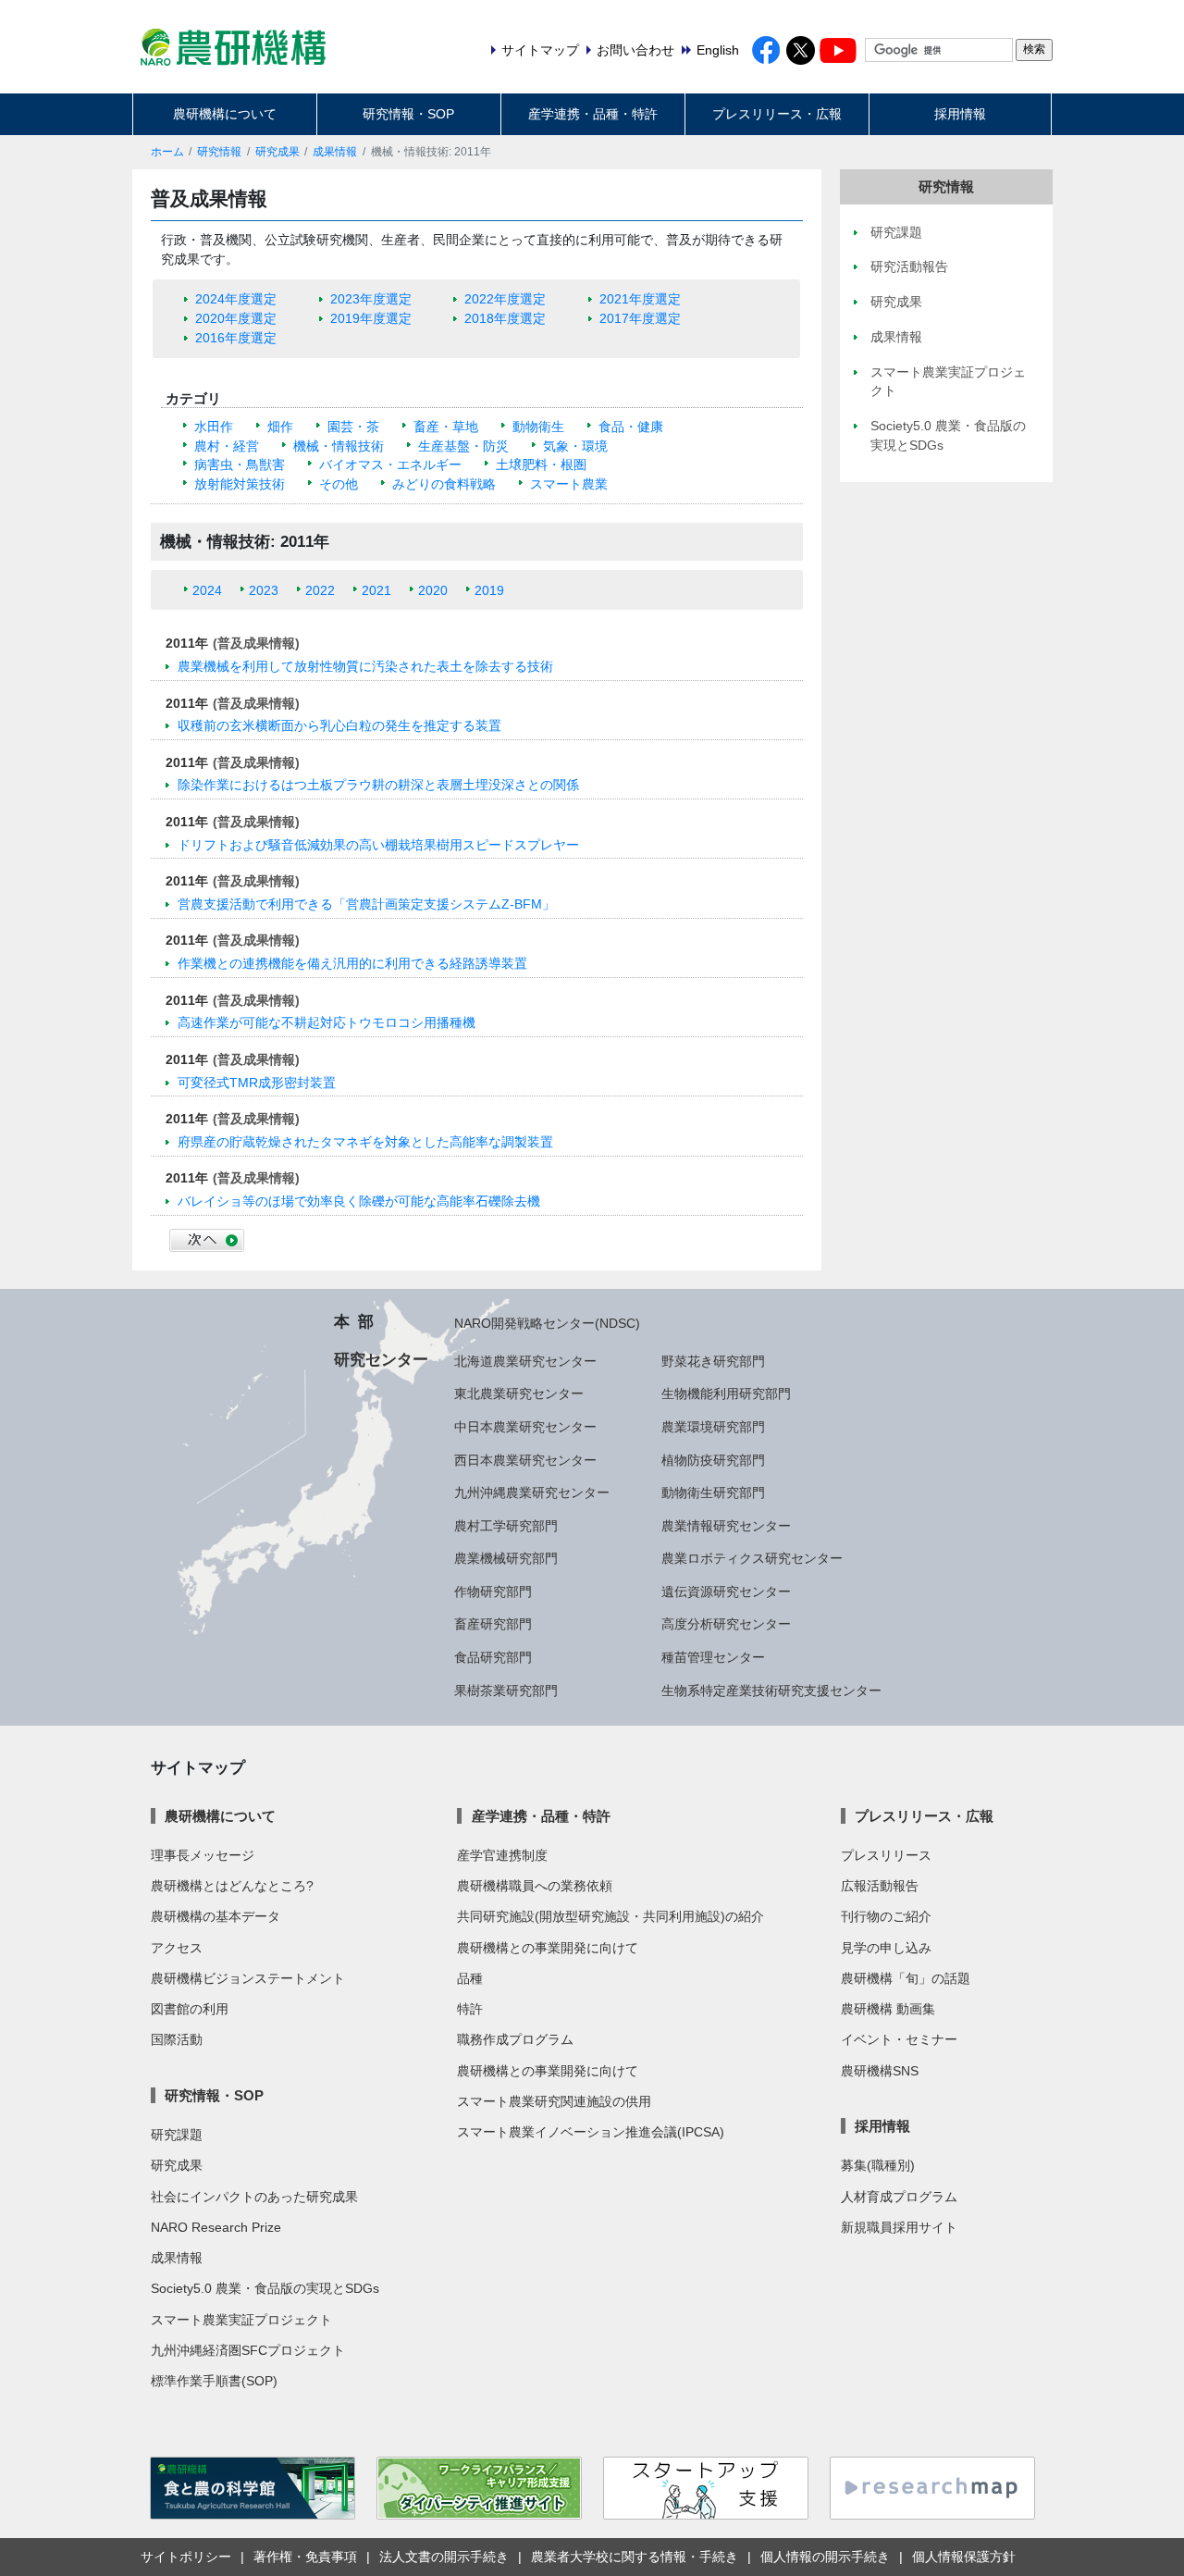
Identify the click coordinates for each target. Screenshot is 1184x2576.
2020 (433, 590)
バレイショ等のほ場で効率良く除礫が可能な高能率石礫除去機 (359, 1201)
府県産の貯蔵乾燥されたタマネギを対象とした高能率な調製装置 (365, 1142)
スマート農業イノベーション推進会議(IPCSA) (591, 2132)
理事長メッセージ (203, 1855)
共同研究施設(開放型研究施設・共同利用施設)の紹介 (610, 1916)
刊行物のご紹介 (886, 1916)
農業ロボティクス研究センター (752, 1558)
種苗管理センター (713, 1657)
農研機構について (225, 114)
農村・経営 (227, 446)
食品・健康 (631, 427)
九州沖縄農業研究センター (532, 1492)
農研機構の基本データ (216, 1916)
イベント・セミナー (899, 2039)
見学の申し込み (886, 1948)
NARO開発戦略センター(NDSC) (547, 1323)
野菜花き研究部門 (713, 1361)
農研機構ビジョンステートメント (248, 1978)
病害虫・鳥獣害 (240, 464)
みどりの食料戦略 (444, 484)
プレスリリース (886, 1855)
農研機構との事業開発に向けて (548, 1948)
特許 (470, 2009)
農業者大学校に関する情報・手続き (635, 2557)
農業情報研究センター (726, 1526)
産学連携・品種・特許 (593, 114)
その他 (339, 484)
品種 (470, 1978)
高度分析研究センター (726, 1624)
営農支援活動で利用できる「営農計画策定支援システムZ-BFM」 (366, 904)
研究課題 (177, 2135)
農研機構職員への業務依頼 (535, 1886)
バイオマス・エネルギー (390, 464)
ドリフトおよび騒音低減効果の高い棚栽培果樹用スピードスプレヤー (378, 845)
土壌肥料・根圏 (541, 464)
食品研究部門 (493, 1657)
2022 (320, 590)
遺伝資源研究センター (726, 1591)
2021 (376, 590)
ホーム (167, 152)
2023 (264, 590)
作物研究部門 (493, 1591)
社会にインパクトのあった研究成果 (254, 2197)
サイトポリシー (186, 2557)
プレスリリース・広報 (777, 114)
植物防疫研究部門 (713, 1460)
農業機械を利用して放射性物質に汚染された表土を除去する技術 (365, 666)
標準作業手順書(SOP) (214, 2381)
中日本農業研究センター (525, 1427)
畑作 (280, 427)
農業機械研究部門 (506, 1558)
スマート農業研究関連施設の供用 (554, 2101)
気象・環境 (575, 446)
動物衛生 (538, 427)
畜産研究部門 (493, 1624)
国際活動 (177, 2039)
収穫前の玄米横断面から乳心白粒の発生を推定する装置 (339, 725)
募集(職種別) (878, 2165)
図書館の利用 (190, 2009)
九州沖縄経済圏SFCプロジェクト (248, 2350)
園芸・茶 (353, 427)
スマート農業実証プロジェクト (241, 2320)
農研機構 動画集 (888, 2009)
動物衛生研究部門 (713, 1492)
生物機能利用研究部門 (726, 1393)
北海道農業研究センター (525, 1361)
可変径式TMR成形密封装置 (257, 1083)
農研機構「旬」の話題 (906, 1978)
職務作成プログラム (515, 2039)
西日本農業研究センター (525, 1460)
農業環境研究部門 (713, 1427)
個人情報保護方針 (964, 2557)
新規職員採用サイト (899, 2227)
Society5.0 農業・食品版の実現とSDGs (265, 2288)
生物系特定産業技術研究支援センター (771, 1690)
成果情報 (335, 152)
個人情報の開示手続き (825, 2557)
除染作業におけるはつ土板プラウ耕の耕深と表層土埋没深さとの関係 (378, 785)
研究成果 (277, 152)
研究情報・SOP (408, 114)
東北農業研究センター (519, 1393)
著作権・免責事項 (305, 2557)
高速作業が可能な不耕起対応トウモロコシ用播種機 (327, 1022)
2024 (207, 590)
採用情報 (960, 114)
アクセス (177, 1948)
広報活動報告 (880, 1886)
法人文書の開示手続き (444, 2557)
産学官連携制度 (502, 1855)
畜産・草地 (446, 427)
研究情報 (219, 152)
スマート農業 (569, 484)
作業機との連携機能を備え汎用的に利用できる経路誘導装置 (352, 963)
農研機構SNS (880, 2071)
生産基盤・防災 (463, 446)
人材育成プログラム (899, 2197)
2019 (489, 590)
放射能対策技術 (240, 484)
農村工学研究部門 (506, 1526)
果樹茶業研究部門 (506, 1690)
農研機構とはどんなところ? (232, 1886)
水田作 (214, 427)
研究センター (381, 1359)
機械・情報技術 (339, 446)
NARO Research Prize (216, 2227)
